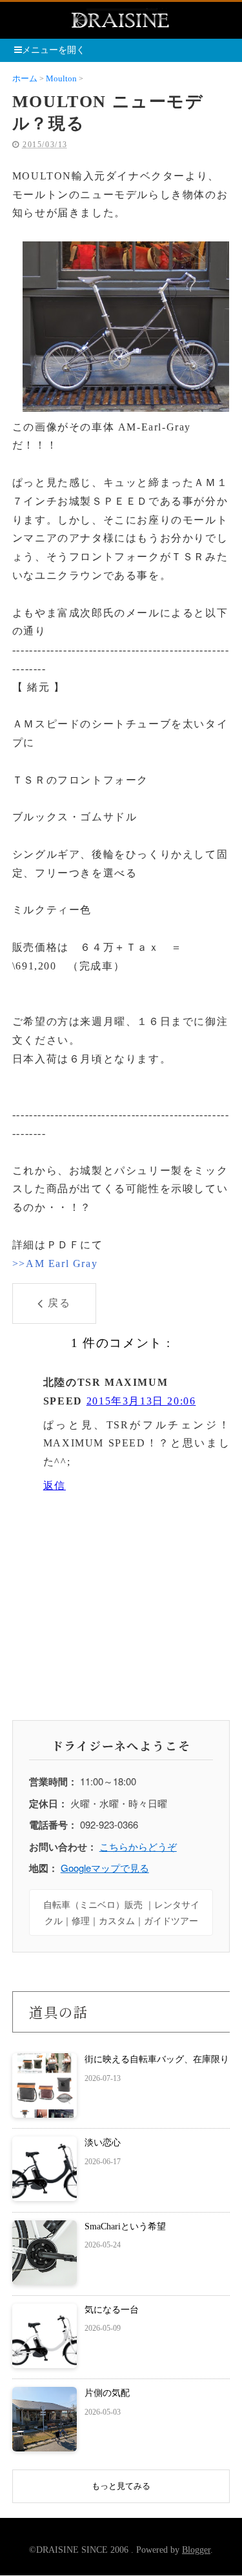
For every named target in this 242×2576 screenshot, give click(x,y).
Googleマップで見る (105, 1868)
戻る (59, 1303)
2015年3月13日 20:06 (141, 1401)
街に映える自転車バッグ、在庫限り (157, 2059)
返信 (55, 1486)
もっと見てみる (121, 2486)
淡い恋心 (103, 2143)
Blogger (196, 2550)
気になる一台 (112, 2310)
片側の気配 (107, 2393)
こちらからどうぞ (138, 1846)
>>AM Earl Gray (55, 1263)
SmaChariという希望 (125, 2226)
